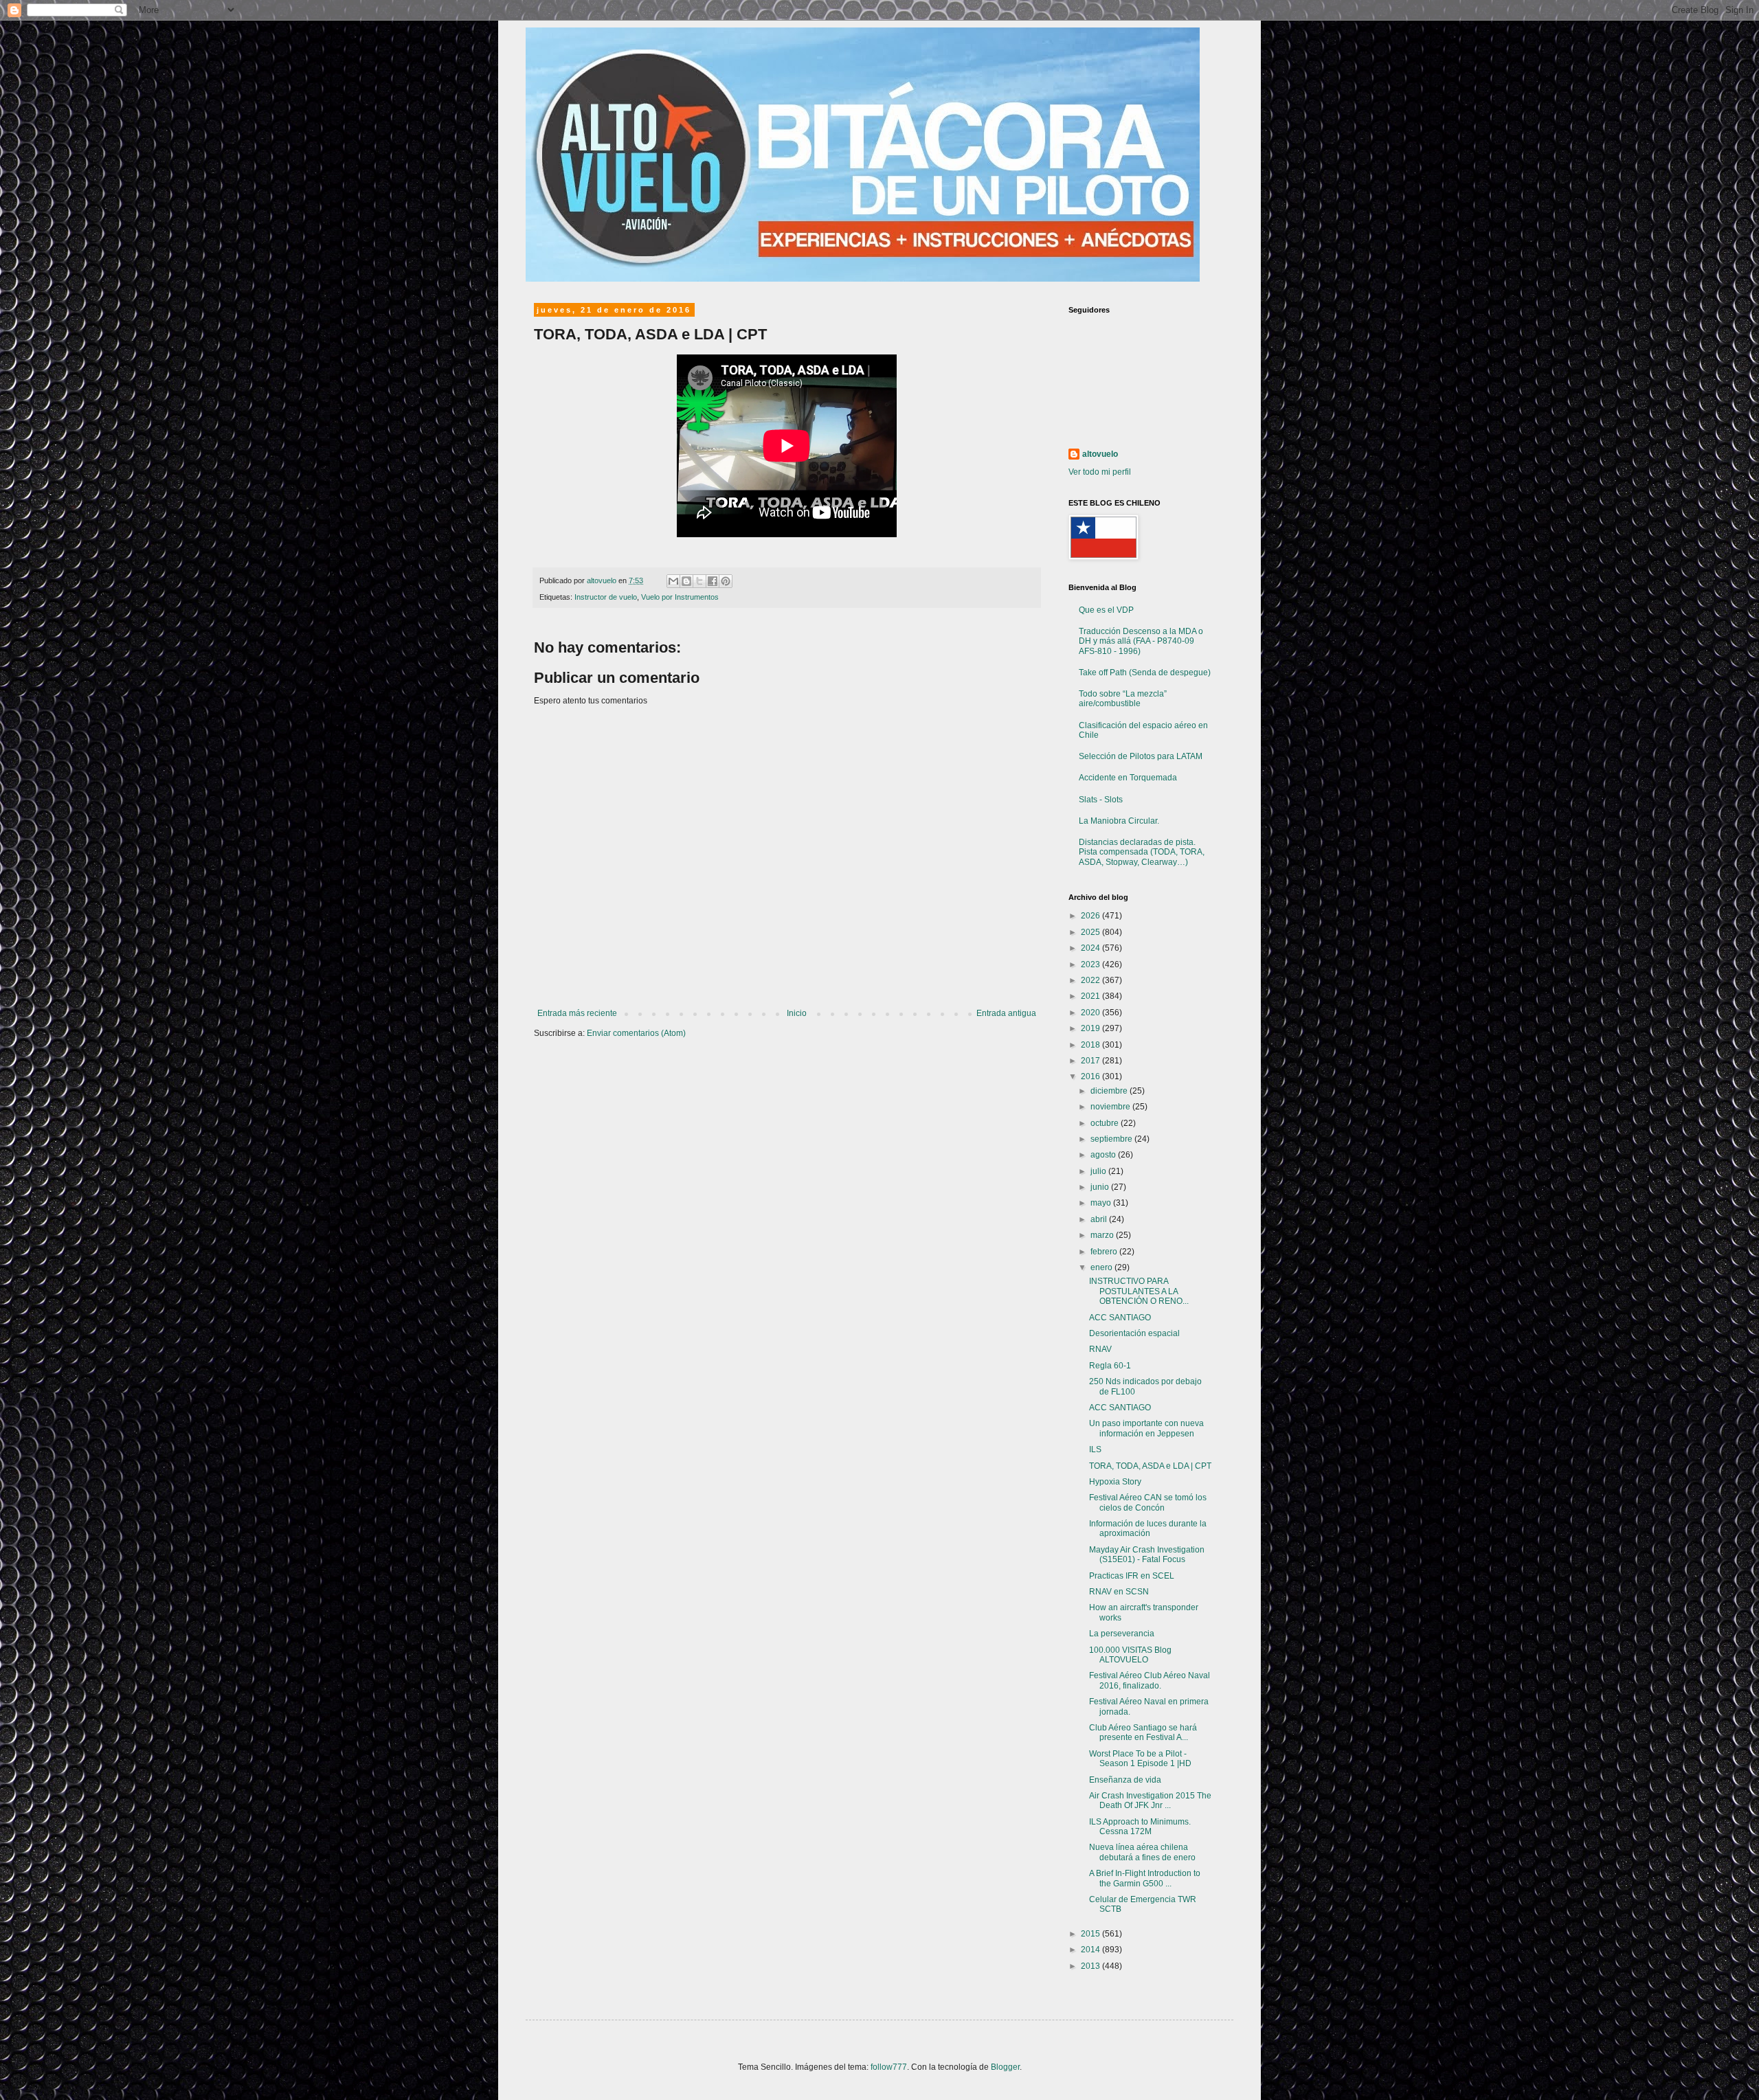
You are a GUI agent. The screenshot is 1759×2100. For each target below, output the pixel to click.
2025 (1091, 932)
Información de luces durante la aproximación (1148, 1528)
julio (1099, 1171)
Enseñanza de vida (1125, 1780)
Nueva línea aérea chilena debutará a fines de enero (1142, 1852)
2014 (1091, 1950)
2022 (1091, 980)
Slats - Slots (1101, 800)
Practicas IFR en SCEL (1132, 1576)
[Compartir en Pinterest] (726, 581)
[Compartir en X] (699, 581)
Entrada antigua (1006, 1013)
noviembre (1111, 1107)
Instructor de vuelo (606, 597)
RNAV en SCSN (1119, 1592)
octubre (1106, 1123)
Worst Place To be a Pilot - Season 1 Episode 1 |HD (1140, 1759)
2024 (1091, 948)
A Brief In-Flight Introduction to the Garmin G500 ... (1145, 1878)
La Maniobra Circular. (1119, 821)
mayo (1102, 1203)
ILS (1095, 1449)
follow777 (889, 2067)
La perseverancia (1122, 1634)
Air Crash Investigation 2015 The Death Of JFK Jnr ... (1150, 1800)
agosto (1104, 1155)
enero (1102, 1267)
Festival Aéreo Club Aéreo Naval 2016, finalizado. (1150, 1680)
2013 (1091, 1966)
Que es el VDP (1106, 610)
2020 (1091, 1013)
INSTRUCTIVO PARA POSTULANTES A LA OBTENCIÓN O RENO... (1139, 1291)
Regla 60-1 (1110, 1366)
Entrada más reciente (577, 1013)
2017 (1091, 1061)
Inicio (797, 1013)
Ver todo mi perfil (1100, 472)
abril (1100, 1219)
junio (1101, 1187)
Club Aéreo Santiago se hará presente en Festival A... (1143, 1732)
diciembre (1110, 1091)
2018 (1091, 1045)
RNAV (1100, 1349)
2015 (1091, 1934)
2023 (1091, 964)
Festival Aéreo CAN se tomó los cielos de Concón (1148, 1502)
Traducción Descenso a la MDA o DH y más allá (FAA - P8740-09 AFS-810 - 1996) (1141, 641)
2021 (1091, 996)
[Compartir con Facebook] (713, 581)
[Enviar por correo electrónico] (673, 581)
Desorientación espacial (1134, 1333)
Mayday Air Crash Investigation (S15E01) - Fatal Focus (1147, 1555)
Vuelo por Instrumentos (680, 597)
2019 (1091, 1028)
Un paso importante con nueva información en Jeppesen (1146, 1428)
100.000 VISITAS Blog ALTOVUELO (1130, 1655)
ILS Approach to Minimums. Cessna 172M (1140, 1827)
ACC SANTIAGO (1120, 1318)
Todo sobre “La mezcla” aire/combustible (1123, 699)
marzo (1103, 1235)
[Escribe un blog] (686, 581)
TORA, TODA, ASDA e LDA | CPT (1150, 1466)
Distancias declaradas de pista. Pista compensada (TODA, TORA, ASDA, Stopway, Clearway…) (1142, 852)
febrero (1105, 1252)
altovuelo (1100, 454)
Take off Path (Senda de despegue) (1145, 673)
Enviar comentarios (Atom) (636, 1033)
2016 (1091, 1076)
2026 (1091, 916)
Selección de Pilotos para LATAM (1141, 756)
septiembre (1112, 1139)
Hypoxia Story (1115, 1482)
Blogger (1005, 2067)
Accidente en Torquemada (1128, 778)
